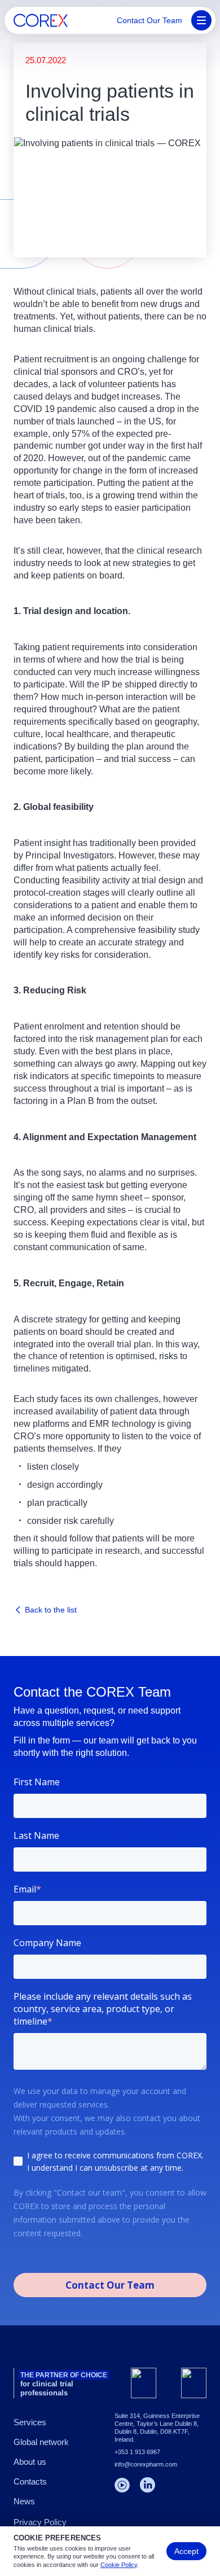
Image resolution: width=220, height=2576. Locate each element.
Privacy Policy (40, 2522)
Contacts (30, 2481)
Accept (186, 2551)
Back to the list (51, 1610)
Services (30, 2422)
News (24, 2501)
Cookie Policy (119, 2565)
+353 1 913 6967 (137, 2452)
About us (30, 2462)
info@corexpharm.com (146, 2464)
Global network (41, 2442)
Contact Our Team (149, 20)
